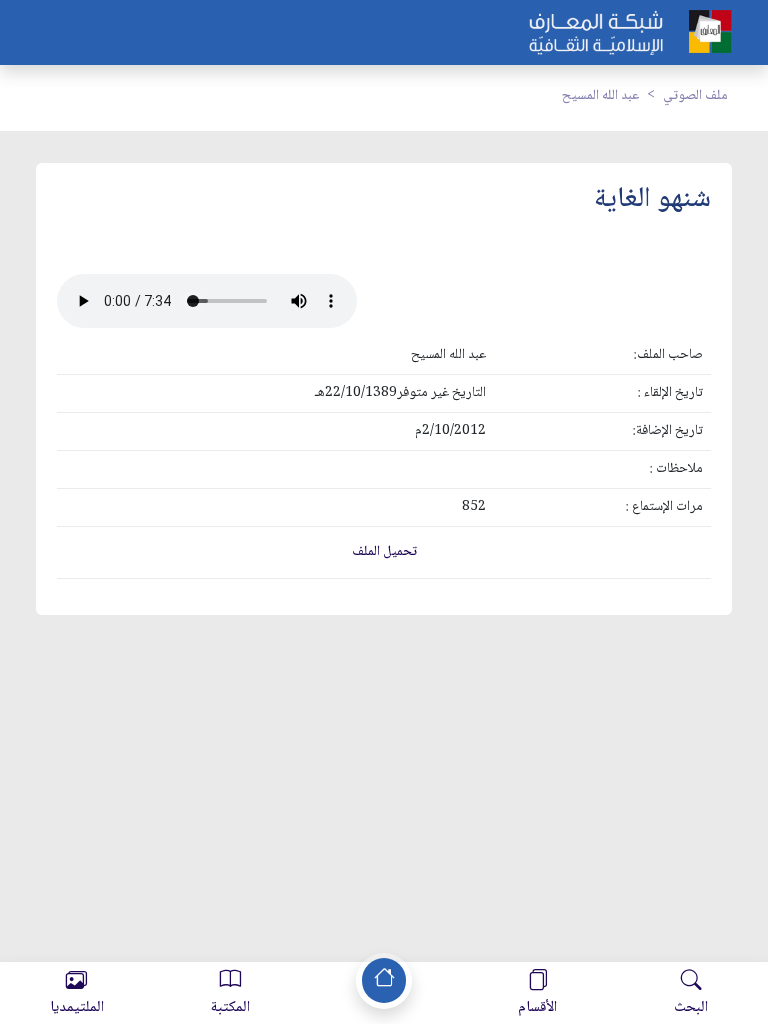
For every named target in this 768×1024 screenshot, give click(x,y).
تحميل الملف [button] (384, 552)
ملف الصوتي (695, 96)
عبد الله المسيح (600, 96)
